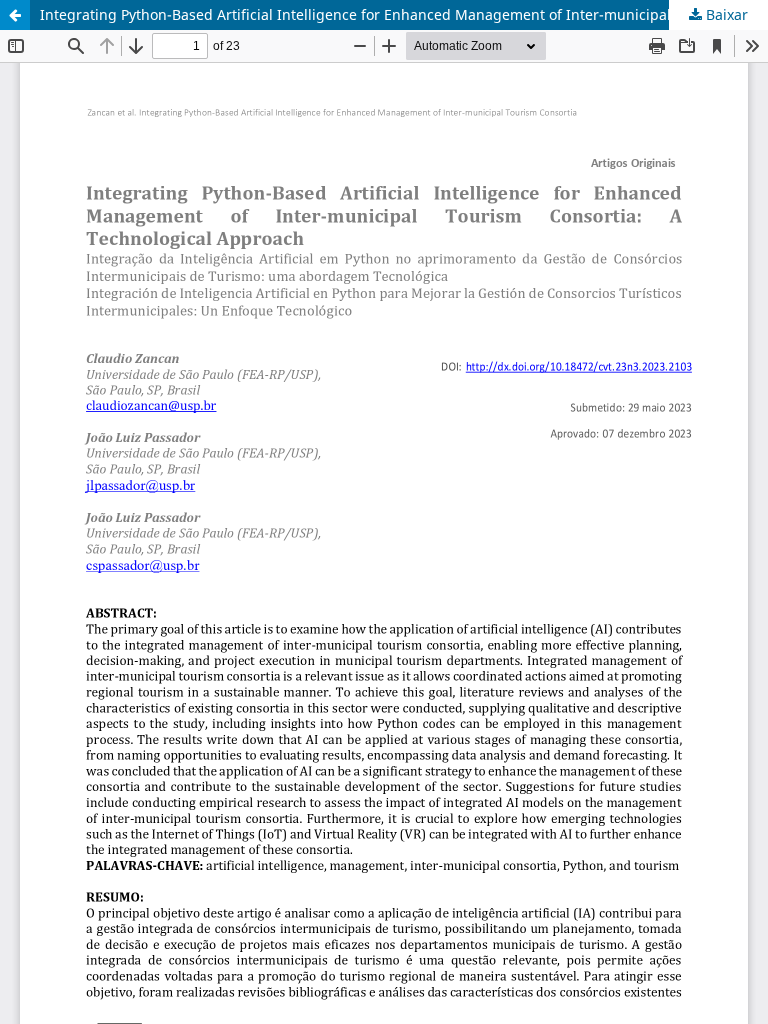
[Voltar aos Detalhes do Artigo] (15, 15)
